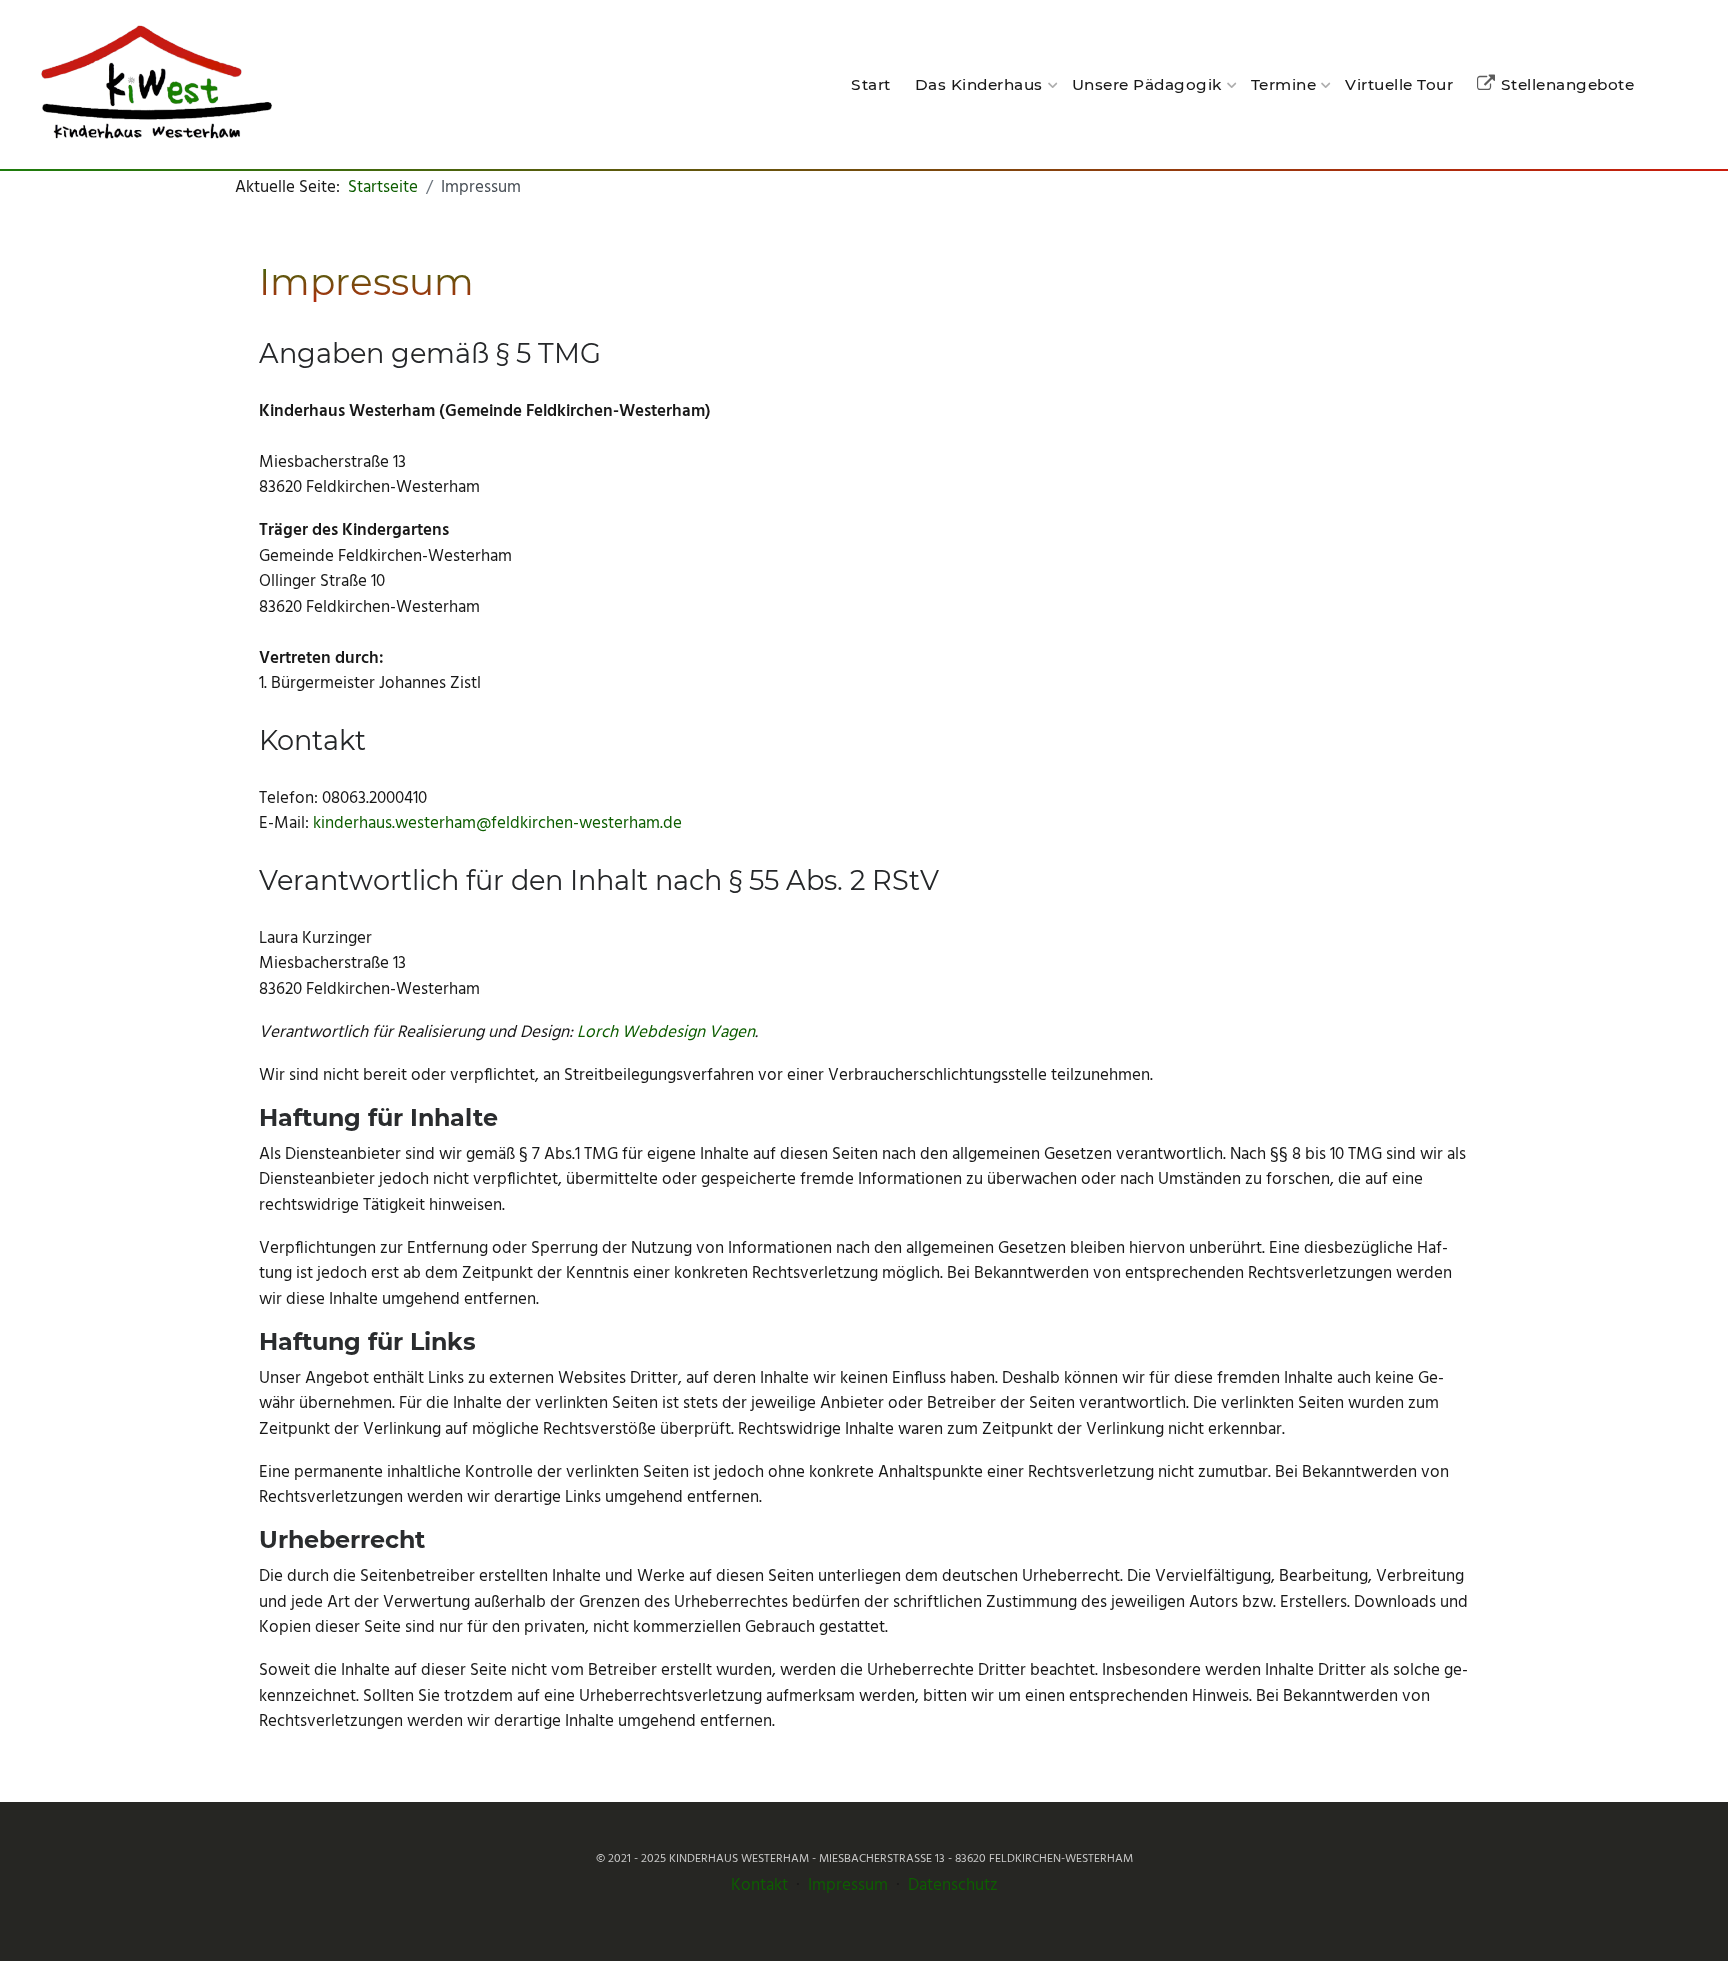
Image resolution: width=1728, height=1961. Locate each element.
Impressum (848, 1885)
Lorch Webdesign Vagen (666, 1032)
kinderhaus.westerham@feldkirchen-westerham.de (497, 823)
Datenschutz (953, 1885)
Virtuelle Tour (1399, 84)
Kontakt (759, 1885)
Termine (1284, 84)
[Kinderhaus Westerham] (155, 84)
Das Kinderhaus (979, 84)
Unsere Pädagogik (1147, 84)
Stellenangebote (1567, 84)
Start (871, 84)
